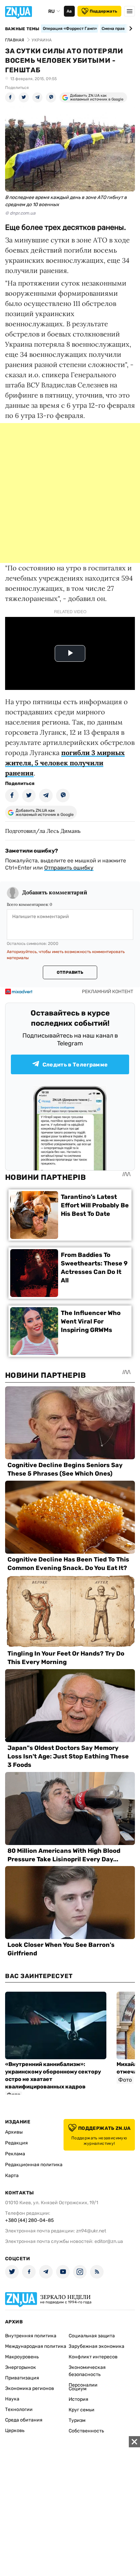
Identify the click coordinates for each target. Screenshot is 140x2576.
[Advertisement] (70, 493)
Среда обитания (24, 2420)
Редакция (16, 2143)
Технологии (19, 2409)
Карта (12, 2176)
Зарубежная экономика (97, 2346)
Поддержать (103, 11)
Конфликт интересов (93, 2357)
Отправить (70, 972)
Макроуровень (22, 2357)
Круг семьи (82, 2410)
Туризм (77, 2420)
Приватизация (22, 2378)
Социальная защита (92, 2336)
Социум (78, 2389)
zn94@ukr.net (91, 2231)
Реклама (15, 2154)
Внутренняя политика (31, 2336)
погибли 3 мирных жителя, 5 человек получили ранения (65, 763)
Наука (12, 2399)
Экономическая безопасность (87, 2371)
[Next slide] (130, 29)
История (78, 2399)
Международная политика (36, 2346)
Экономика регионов (30, 2388)
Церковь (15, 2431)
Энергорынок (21, 2367)
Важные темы (22, 29)
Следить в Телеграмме (75, 1065)
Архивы (14, 2132)
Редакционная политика (34, 2165)
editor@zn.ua (109, 2241)
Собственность (86, 2431)
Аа (69, 11)
